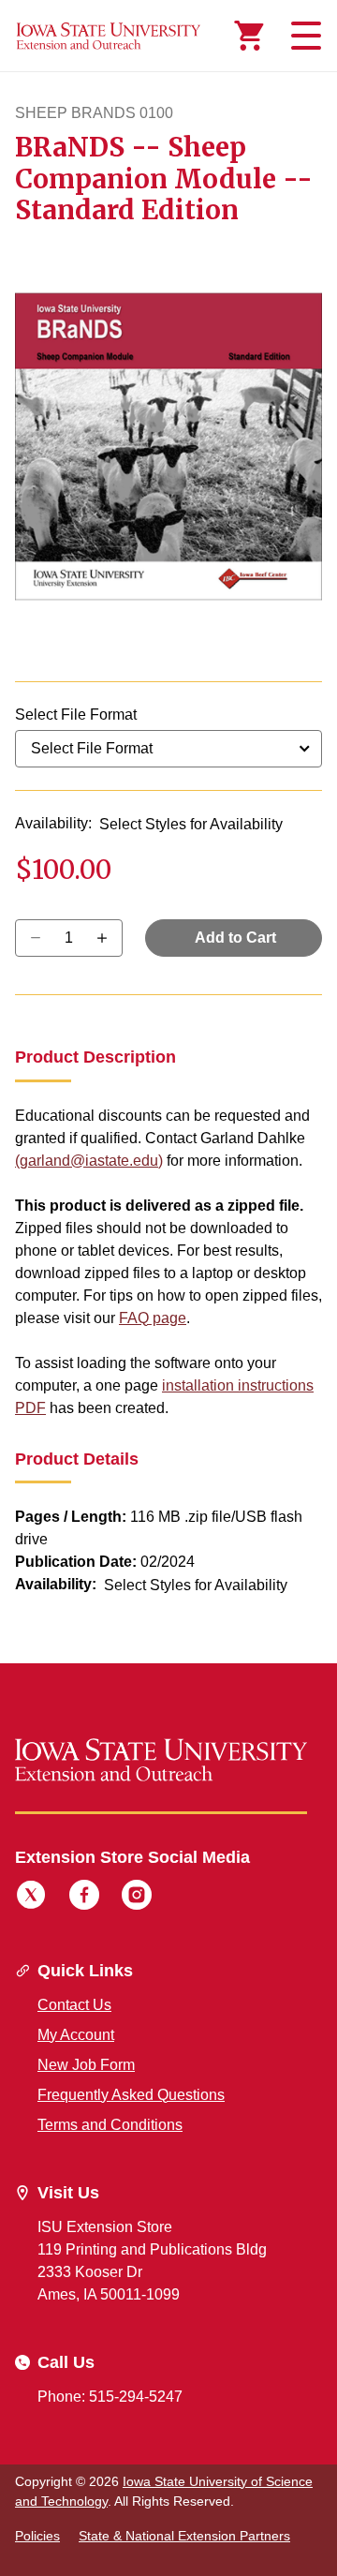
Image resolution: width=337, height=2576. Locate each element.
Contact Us (74, 2005)
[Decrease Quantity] (108, 938)
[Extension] (109, 36)
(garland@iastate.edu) (89, 1161)
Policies (37, 2536)
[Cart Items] (249, 36)
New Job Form (86, 2065)
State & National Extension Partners (184, 2536)
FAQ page (153, 1318)
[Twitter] (31, 1898)
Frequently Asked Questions (131, 2095)
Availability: (53, 823)
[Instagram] (137, 1898)
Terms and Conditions (110, 2125)
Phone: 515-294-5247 (110, 2397)
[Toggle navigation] (303, 36)
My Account (76, 2035)
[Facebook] (84, 1898)
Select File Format (76, 715)
